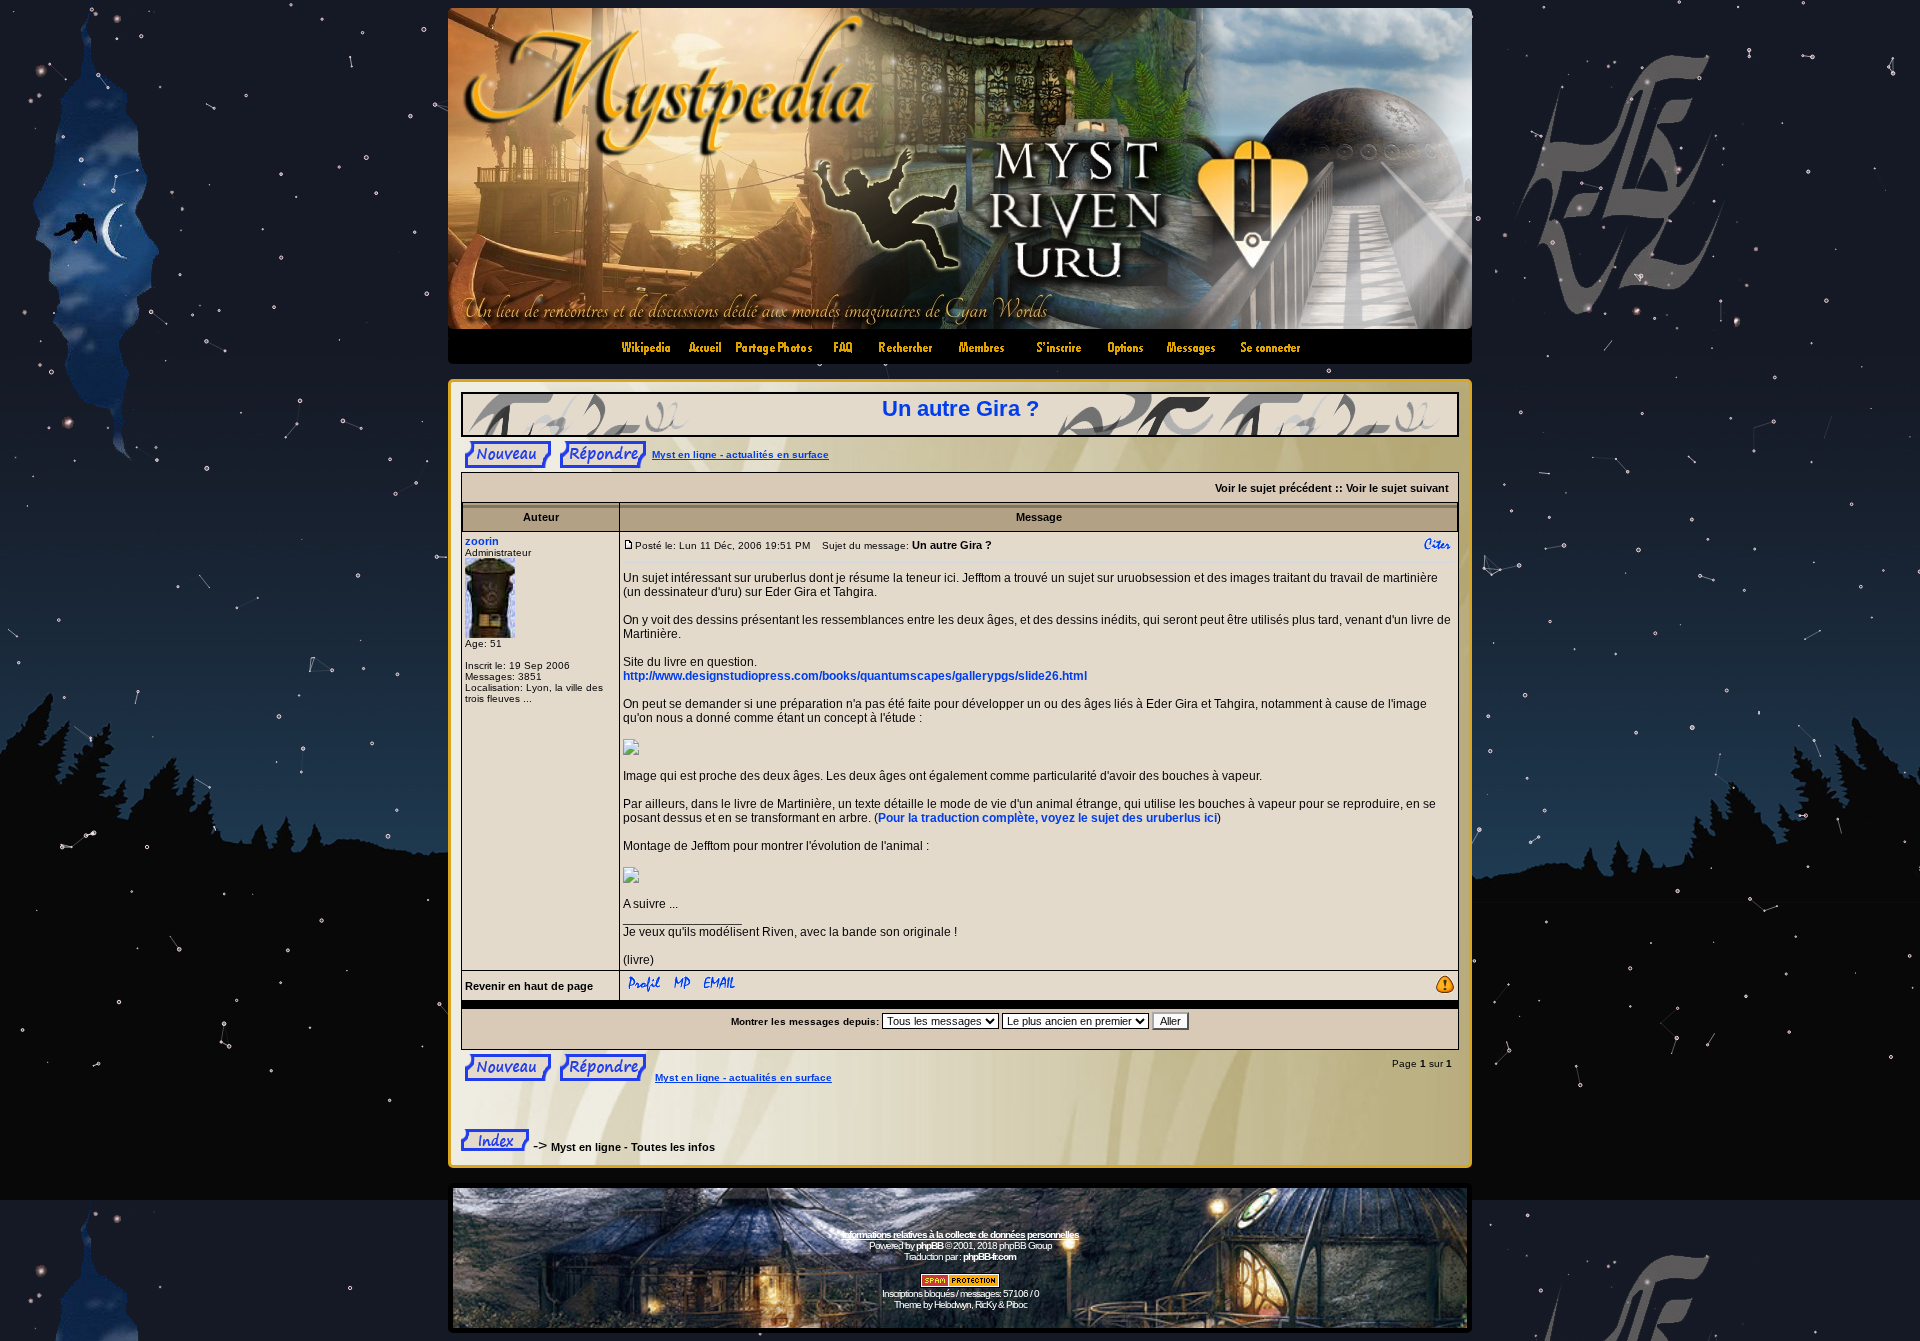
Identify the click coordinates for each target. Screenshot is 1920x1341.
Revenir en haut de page (529, 986)
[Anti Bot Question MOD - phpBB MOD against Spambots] (960, 1284)
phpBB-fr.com (989, 1256)
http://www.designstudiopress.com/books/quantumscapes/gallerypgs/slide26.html (855, 676)
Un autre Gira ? (960, 408)
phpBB (929, 1245)
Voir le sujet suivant (1397, 488)
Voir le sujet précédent (1273, 488)
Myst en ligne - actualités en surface (740, 454)
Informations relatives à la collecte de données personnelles (960, 1234)
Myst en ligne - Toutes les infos (633, 1147)
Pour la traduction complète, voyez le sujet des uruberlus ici (1047, 818)
